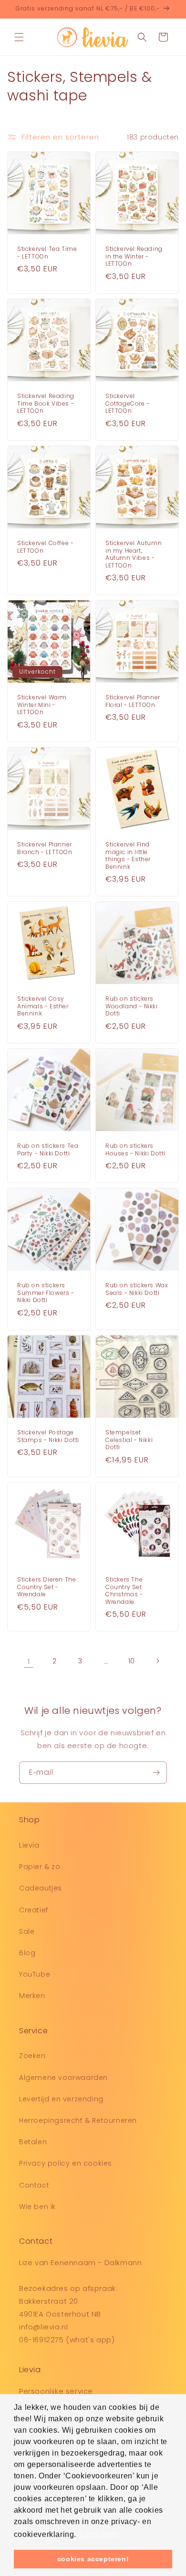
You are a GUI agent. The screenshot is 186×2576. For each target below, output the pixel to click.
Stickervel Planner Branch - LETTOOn (45, 848)
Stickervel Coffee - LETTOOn (45, 547)
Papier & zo (40, 1867)
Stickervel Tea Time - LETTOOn (47, 253)
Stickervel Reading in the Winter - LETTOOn (134, 256)
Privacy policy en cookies (66, 2163)
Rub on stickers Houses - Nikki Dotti (135, 1149)
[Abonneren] (156, 1773)
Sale (27, 1931)
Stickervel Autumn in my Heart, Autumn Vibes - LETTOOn (134, 554)
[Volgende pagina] (157, 1661)
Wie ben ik (37, 2207)
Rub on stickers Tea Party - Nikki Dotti (48, 1149)
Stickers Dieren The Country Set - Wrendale (46, 1587)
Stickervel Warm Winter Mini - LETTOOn (42, 705)
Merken (32, 1996)
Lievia (29, 1845)
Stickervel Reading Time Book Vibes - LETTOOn (46, 403)
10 (132, 1661)
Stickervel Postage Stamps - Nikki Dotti (48, 1436)
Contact (34, 2185)
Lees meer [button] (99, 2534)
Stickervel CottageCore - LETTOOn (128, 403)
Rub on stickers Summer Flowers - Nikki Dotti (46, 1293)
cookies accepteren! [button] (93, 2559)
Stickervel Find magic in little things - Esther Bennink (128, 855)
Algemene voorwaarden (63, 2078)
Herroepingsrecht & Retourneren (78, 2120)
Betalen (33, 2142)
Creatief (34, 1910)
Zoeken (32, 2056)
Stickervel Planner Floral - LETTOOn (133, 701)
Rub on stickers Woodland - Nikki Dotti (132, 1006)
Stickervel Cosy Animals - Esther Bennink (43, 1006)
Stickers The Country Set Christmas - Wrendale (124, 1591)
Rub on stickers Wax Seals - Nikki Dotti (137, 1289)
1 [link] (29, 1661)
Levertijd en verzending (61, 2099)
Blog (27, 1953)
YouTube (35, 1974)
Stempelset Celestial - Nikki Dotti (129, 1440)
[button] (19, 37)
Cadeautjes (41, 1888)
